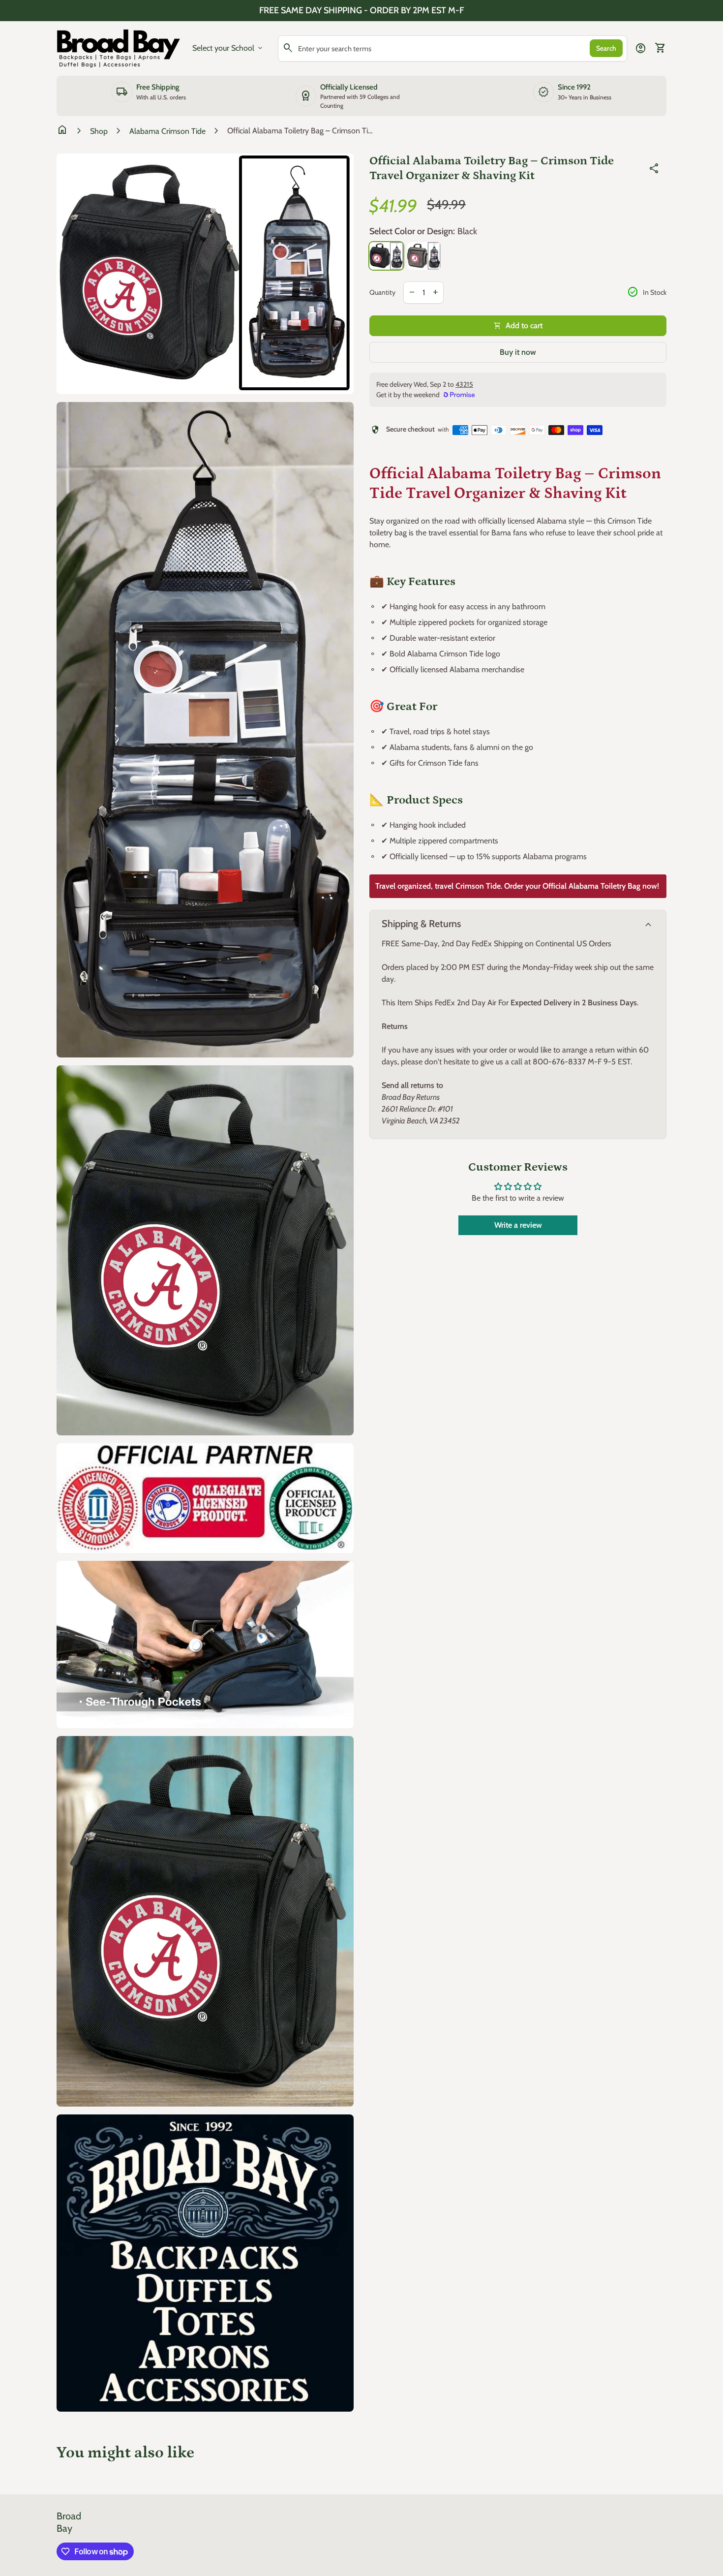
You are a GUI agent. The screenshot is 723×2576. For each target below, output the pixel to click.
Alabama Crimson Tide (167, 131)
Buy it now (518, 352)
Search (606, 48)
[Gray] (424, 256)
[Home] (119, 47)
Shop (99, 131)
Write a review (518, 1225)
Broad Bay (69, 2522)
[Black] (386, 256)
